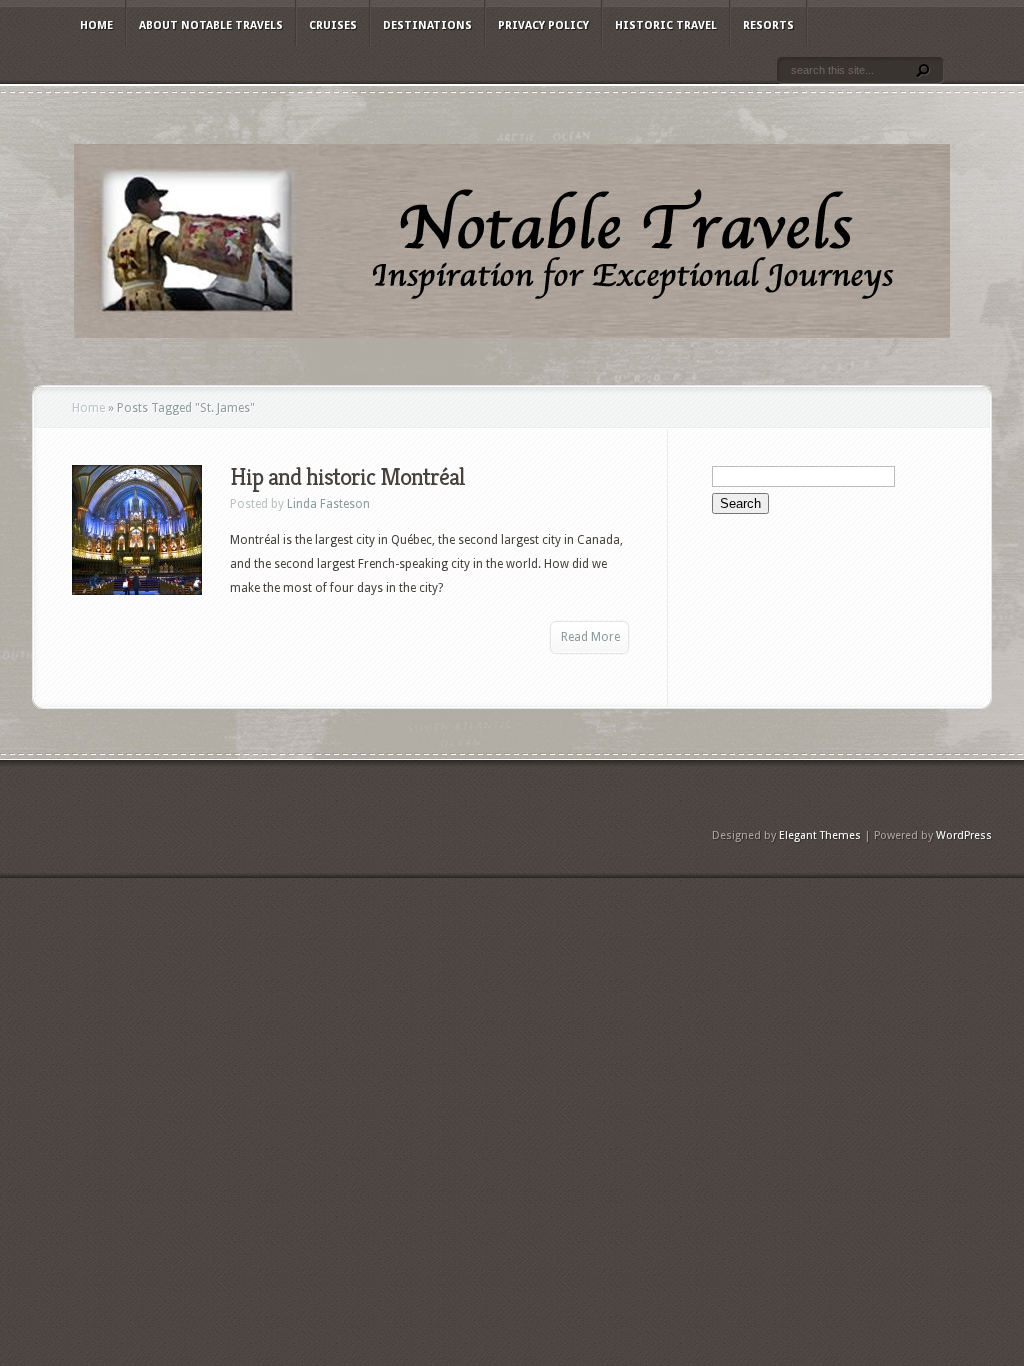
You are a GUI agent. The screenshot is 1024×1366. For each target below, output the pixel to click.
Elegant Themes (820, 835)
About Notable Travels (211, 25)
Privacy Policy (543, 25)
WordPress (964, 835)
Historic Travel (666, 25)
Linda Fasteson (328, 504)
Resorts (768, 25)
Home (96, 25)
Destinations (427, 25)
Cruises (333, 25)
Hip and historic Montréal (347, 477)
